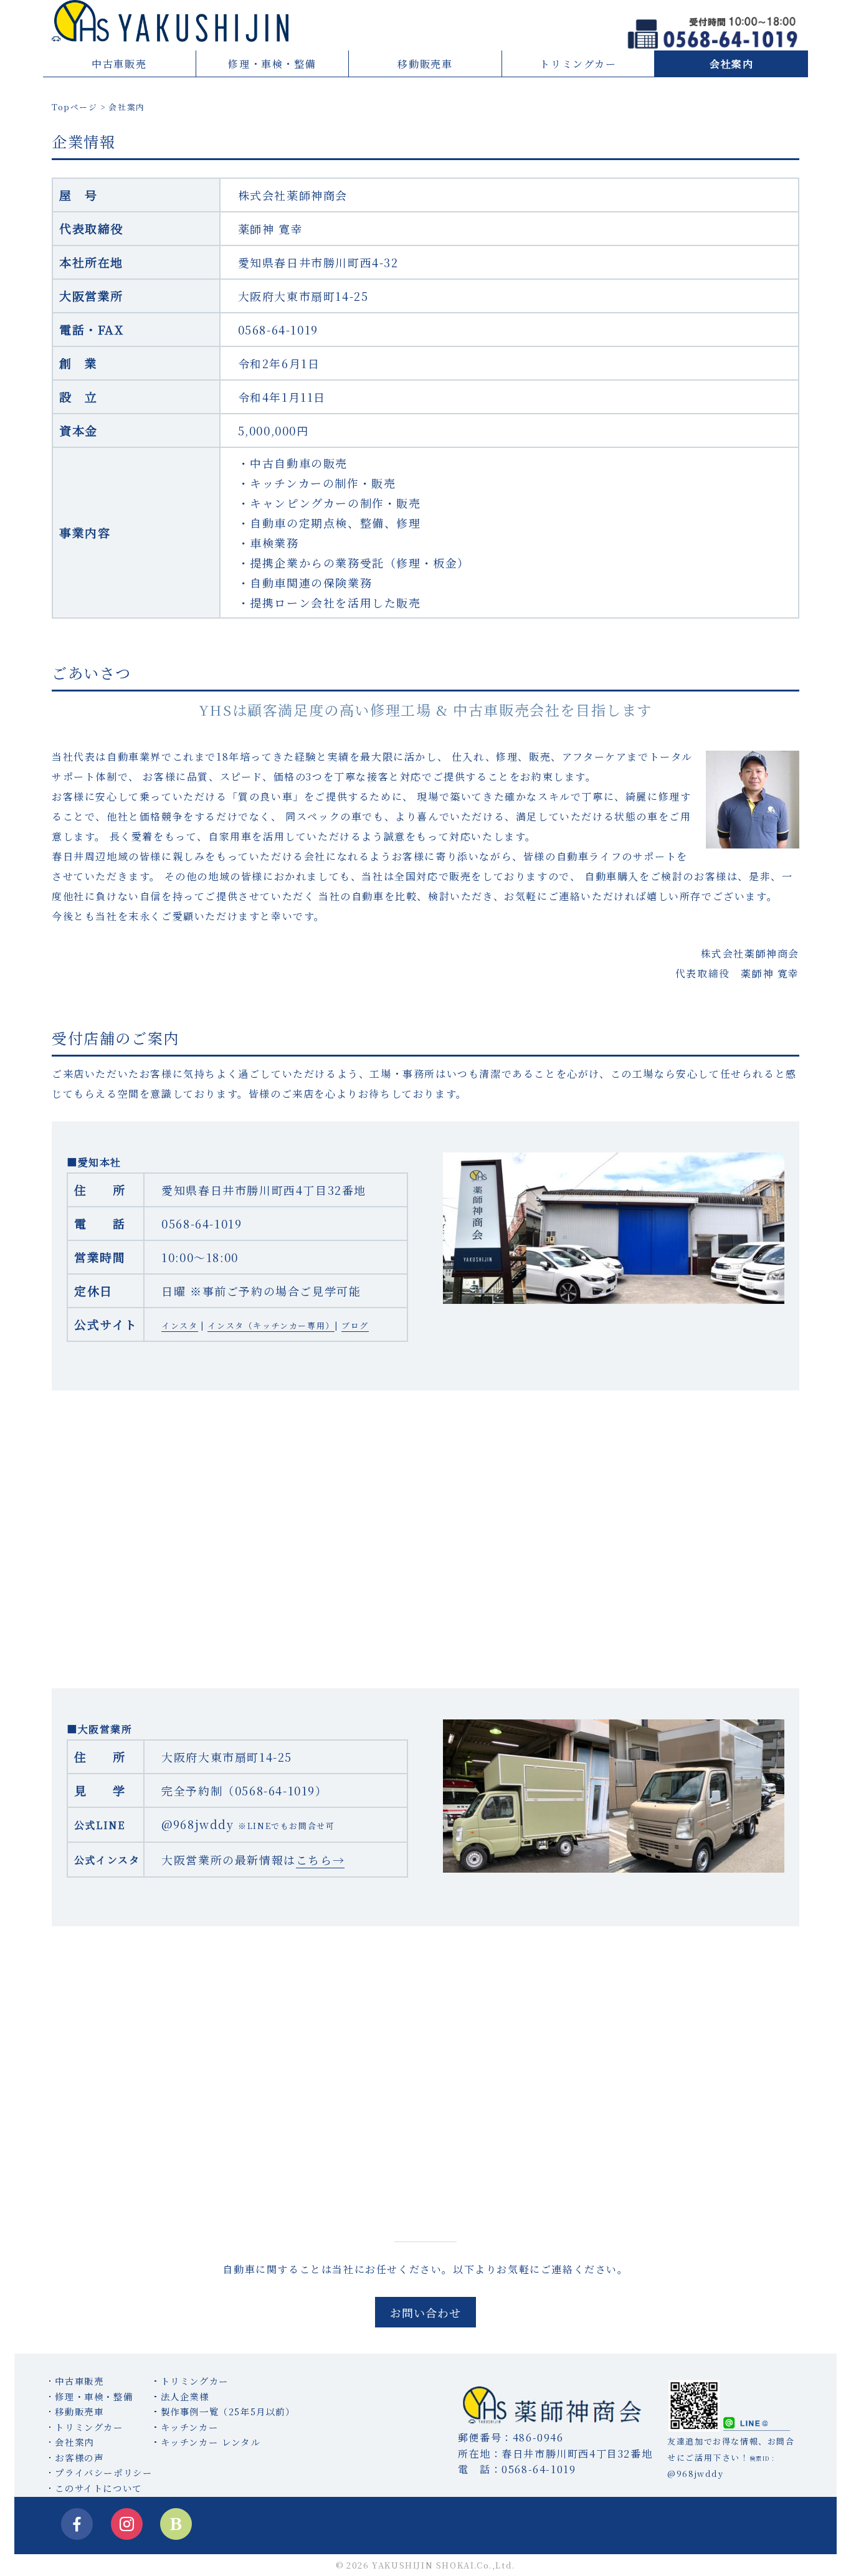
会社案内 (731, 64)
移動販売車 (425, 64)
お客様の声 (79, 2457)
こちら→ (320, 1860)
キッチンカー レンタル (211, 2442)
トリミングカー (578, 64)
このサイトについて (98, 2488)
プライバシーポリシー (103, 2472)
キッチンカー (190, 2427)
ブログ (355, 1325)
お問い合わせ (425, 2312)
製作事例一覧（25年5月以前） (228, 2411)
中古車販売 (119, 64)
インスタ (179, 1325)
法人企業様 (185, 2396)
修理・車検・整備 (272, 64)
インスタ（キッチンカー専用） (271, 1325)
